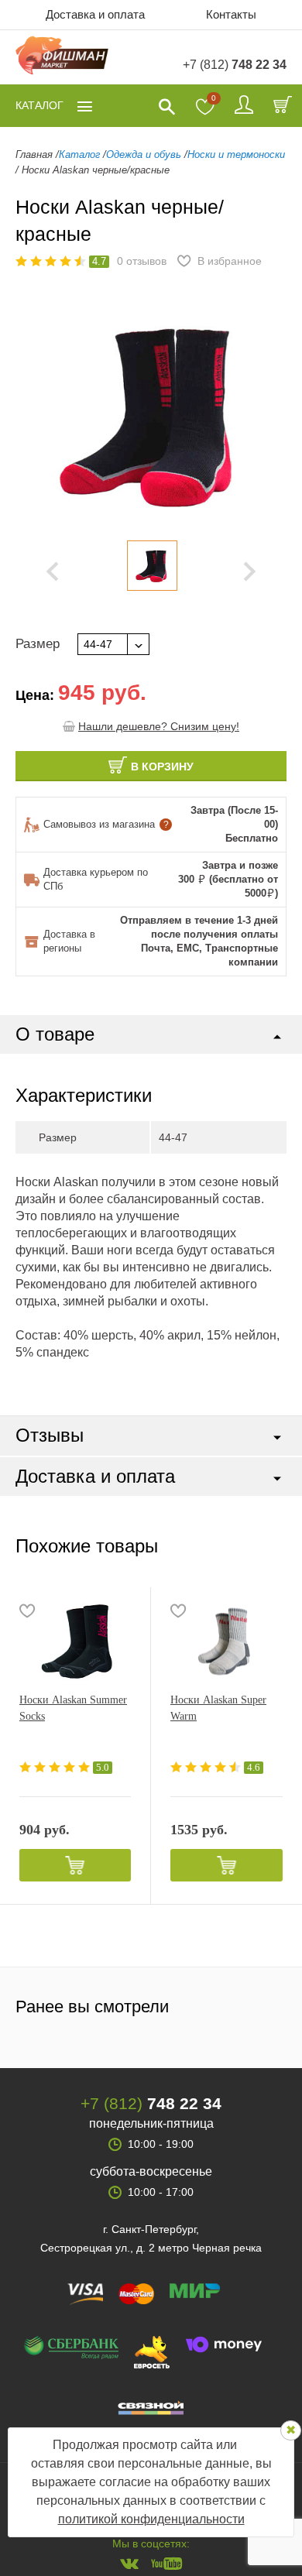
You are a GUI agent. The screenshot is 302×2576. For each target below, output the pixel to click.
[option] (152, 566)
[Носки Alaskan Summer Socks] (75, 1641)
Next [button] (250, 571)
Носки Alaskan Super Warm (218, 1708)
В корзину (162, 767)
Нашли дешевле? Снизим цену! (159, 726)
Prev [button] (52, 571)
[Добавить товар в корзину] (75, 1865)
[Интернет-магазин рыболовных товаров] (62, 58)
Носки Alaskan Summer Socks (73, 1708)
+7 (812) (235, 65)
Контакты (231, 14)
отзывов (142, 261)
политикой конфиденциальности (151, 2519)
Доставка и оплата (95, 14)
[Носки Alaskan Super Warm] (226, 1641)
